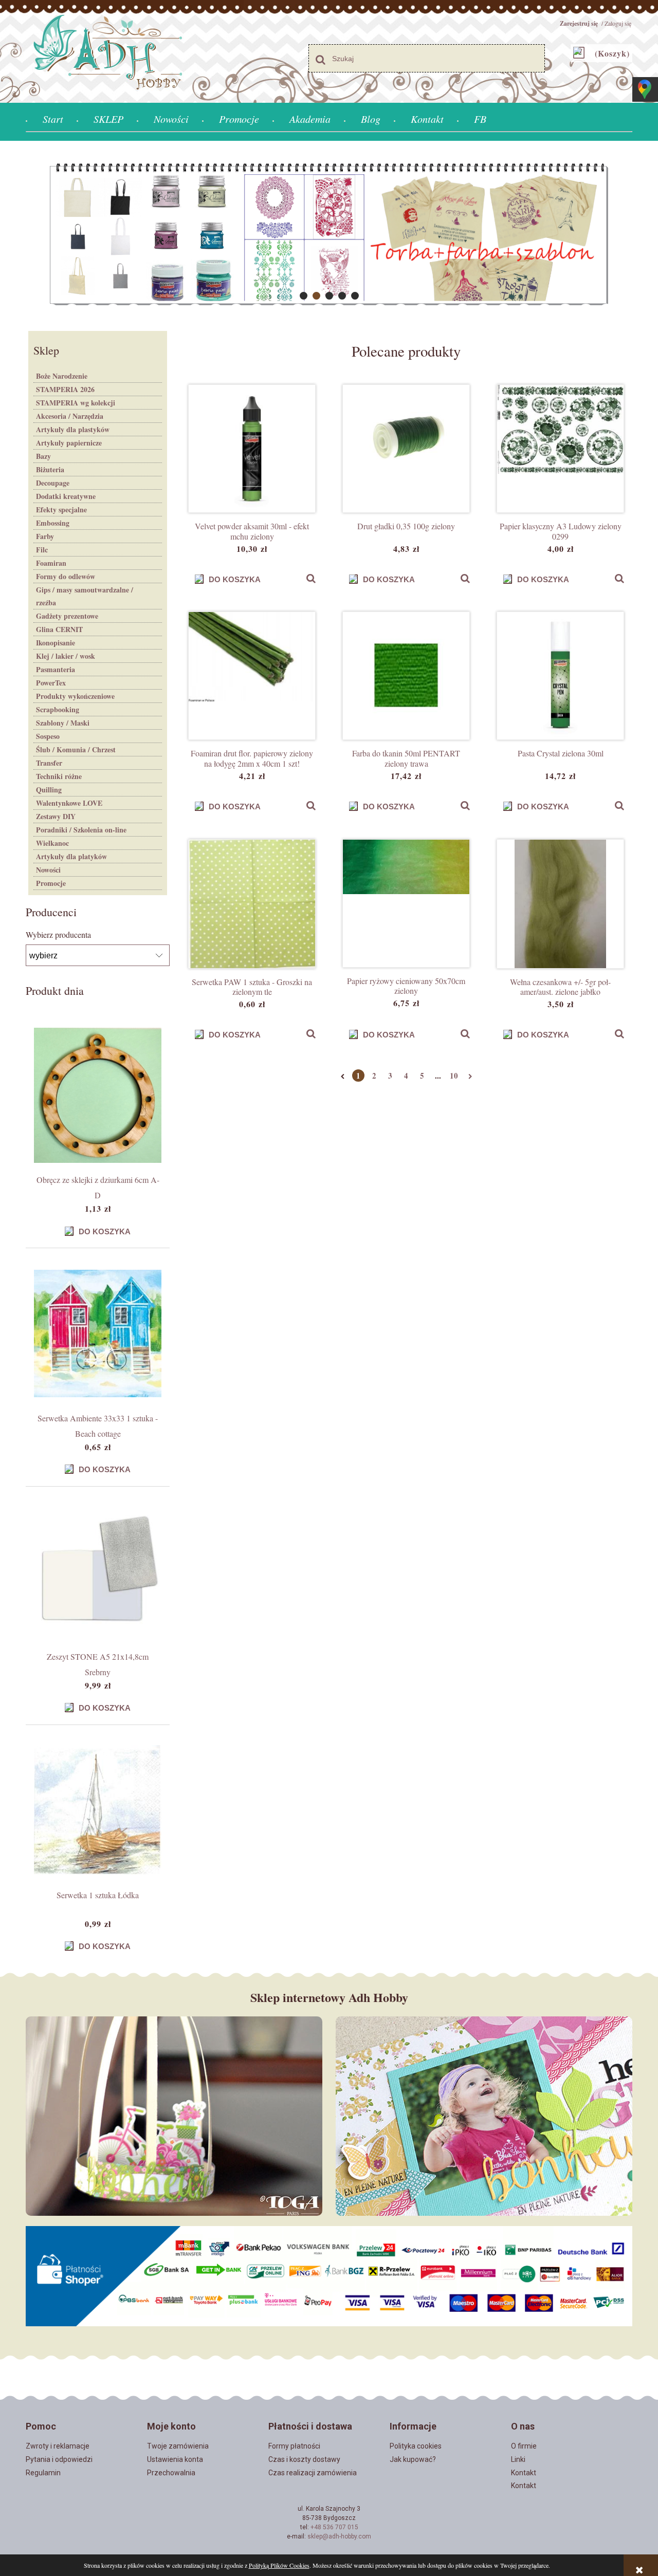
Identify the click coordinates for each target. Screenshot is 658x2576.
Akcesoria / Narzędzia (70, 416)
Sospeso (48, 736)
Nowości (48, 870)
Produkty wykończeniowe (75, 696)
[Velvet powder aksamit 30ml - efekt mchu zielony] (252, 449)
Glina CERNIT (59, 629)
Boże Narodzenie (62, 376)
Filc (42, 550)
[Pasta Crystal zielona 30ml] (560, 676)
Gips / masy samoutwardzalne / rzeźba (85, 596)
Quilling (49, 790)
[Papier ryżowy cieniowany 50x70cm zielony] (406, 903)
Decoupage (53, 483)
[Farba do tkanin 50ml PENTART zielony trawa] (406, 676)
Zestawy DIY (56, 816)
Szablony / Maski (63, 723)
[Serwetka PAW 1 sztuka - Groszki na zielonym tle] (252, 904)
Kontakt (524, 2473)
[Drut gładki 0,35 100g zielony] (406, 449)
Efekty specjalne (61, 509)
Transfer (49, 763)
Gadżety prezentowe (67, 616)
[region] (329, 235)
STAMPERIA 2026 (65, 389)
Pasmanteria (56, 669)
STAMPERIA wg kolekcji (76, 403)
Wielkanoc (52, 843)
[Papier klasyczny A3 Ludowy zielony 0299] (560, 449)
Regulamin (43, 2473)
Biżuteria (50, 469)
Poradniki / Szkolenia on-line (81, 830)
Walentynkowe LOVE (69, 803)
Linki (518, 2459)
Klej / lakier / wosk (66, 656)
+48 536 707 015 (334, 2527)
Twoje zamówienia (178, 2446)
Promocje (51, 883)
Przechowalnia (171, 2473)
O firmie (524, 2446)
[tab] (304, 296)
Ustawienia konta (175, 2459)
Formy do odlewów (66, 576)
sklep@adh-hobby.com (339, 2536)
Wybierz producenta (58, 935)
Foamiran (51, 563)
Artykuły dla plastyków (73, 429)
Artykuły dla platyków (71, 856)
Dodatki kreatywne (66, 496)
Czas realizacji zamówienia (313, 2473)
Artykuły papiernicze (69, 443)
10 (454, 1076)
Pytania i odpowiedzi (59, 2459)
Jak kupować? (413, 2459)
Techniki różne (59, 776)
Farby (45, 536)
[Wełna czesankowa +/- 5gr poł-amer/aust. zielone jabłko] (560, 904)
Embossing (53, 523)
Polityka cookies (416, 2446)
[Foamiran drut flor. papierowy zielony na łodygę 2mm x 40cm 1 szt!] (252, 676)
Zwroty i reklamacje (58, 2446)
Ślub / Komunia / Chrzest (76, 749)
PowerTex (51, 683)
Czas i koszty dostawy (304, 2459)
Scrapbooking (58, 709)
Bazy (43, 456)
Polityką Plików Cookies (279, 2565)
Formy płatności (294, 2446)
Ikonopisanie (56, 643)
